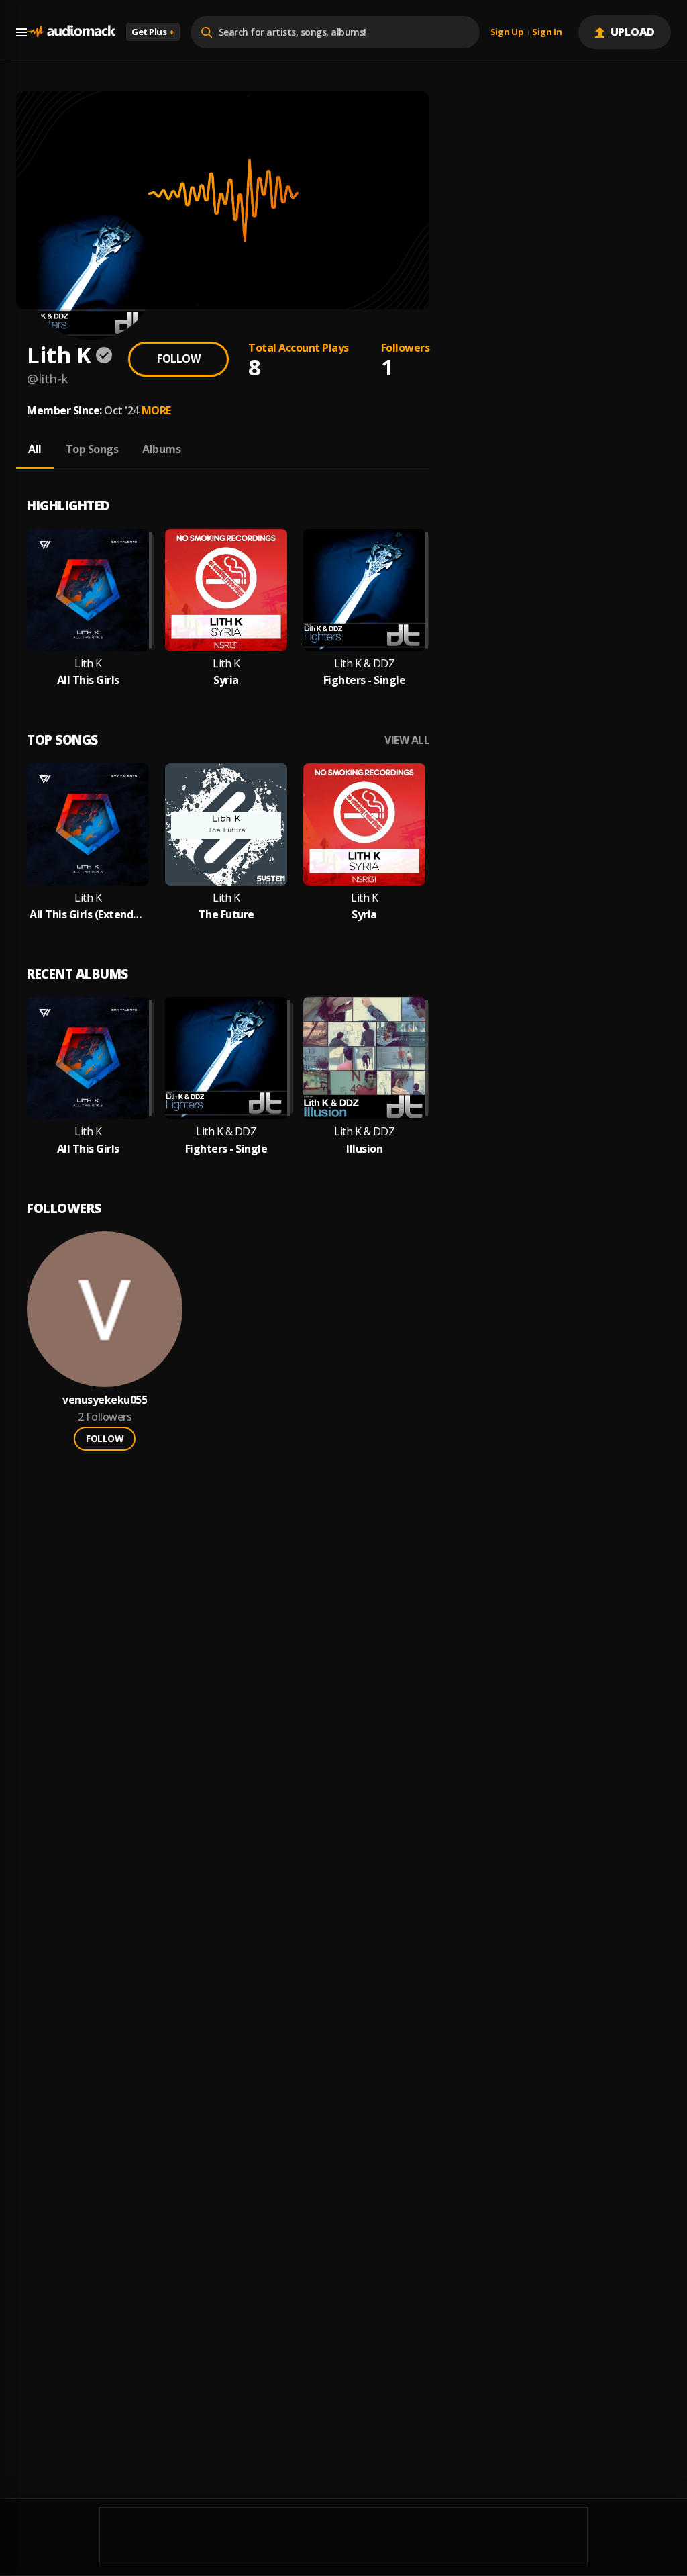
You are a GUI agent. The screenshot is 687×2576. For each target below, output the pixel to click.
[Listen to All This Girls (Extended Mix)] (88, 824)
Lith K (88, 664)
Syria (226, 680)
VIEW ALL (407, 740)
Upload (633, 32)
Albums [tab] (161, 449)
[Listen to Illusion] (364, 1058)
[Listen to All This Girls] (88, 590)
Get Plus (153, 32)
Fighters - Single (365, 680)
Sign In (547, 32)
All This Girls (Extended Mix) (88, 915)
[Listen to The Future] (226, 824)
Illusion (364, 1149)
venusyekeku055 (105, 1400)
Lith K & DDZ (364, 664)
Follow (178, 359)
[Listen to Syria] (226, 590)
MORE (156, 410)
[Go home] (71, 32)
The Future (226, 915)
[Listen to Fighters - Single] (364, 590)
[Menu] (21, 32)
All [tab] (35, 449)
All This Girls (88, 680)
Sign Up (507, 32)
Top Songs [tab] (92, 449)
